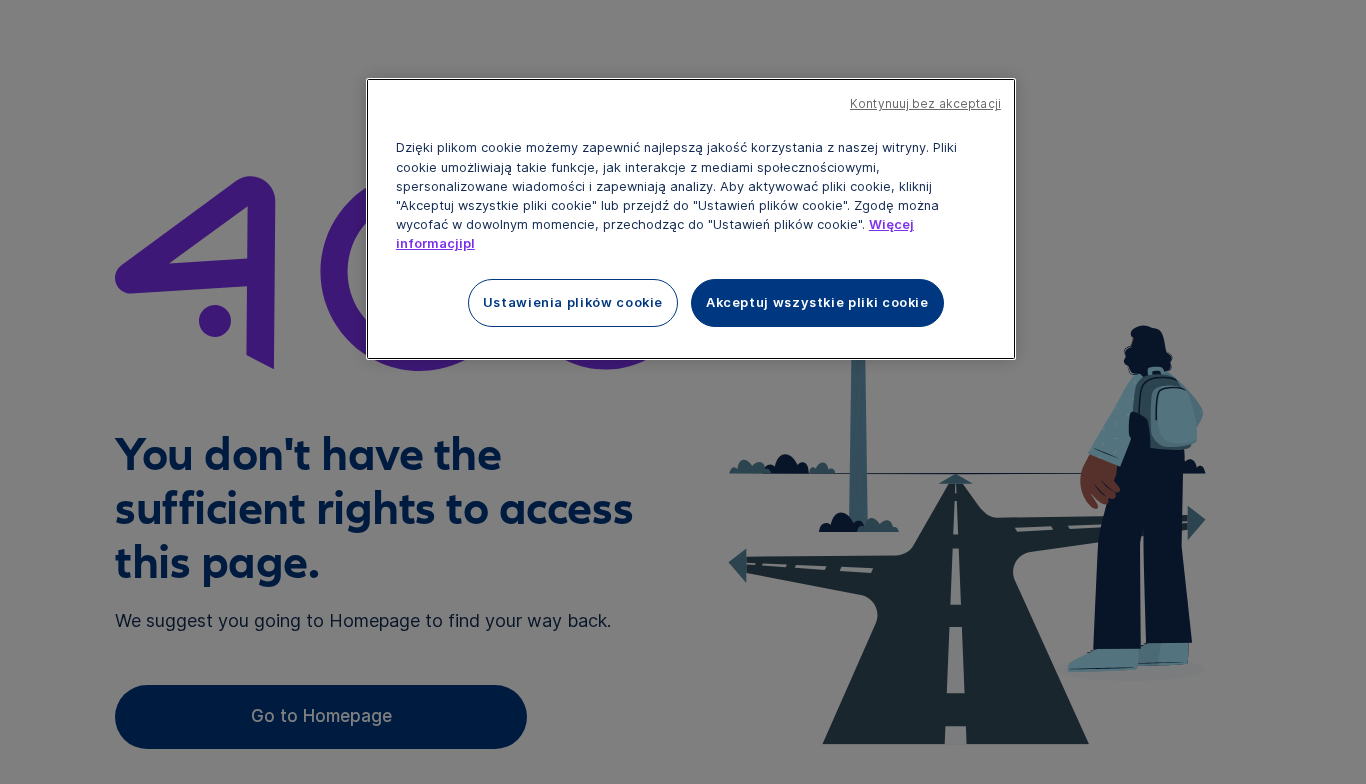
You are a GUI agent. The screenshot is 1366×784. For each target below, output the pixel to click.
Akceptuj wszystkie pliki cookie (817, 302)
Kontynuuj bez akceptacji (925, 104)
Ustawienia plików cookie (573, 302)
